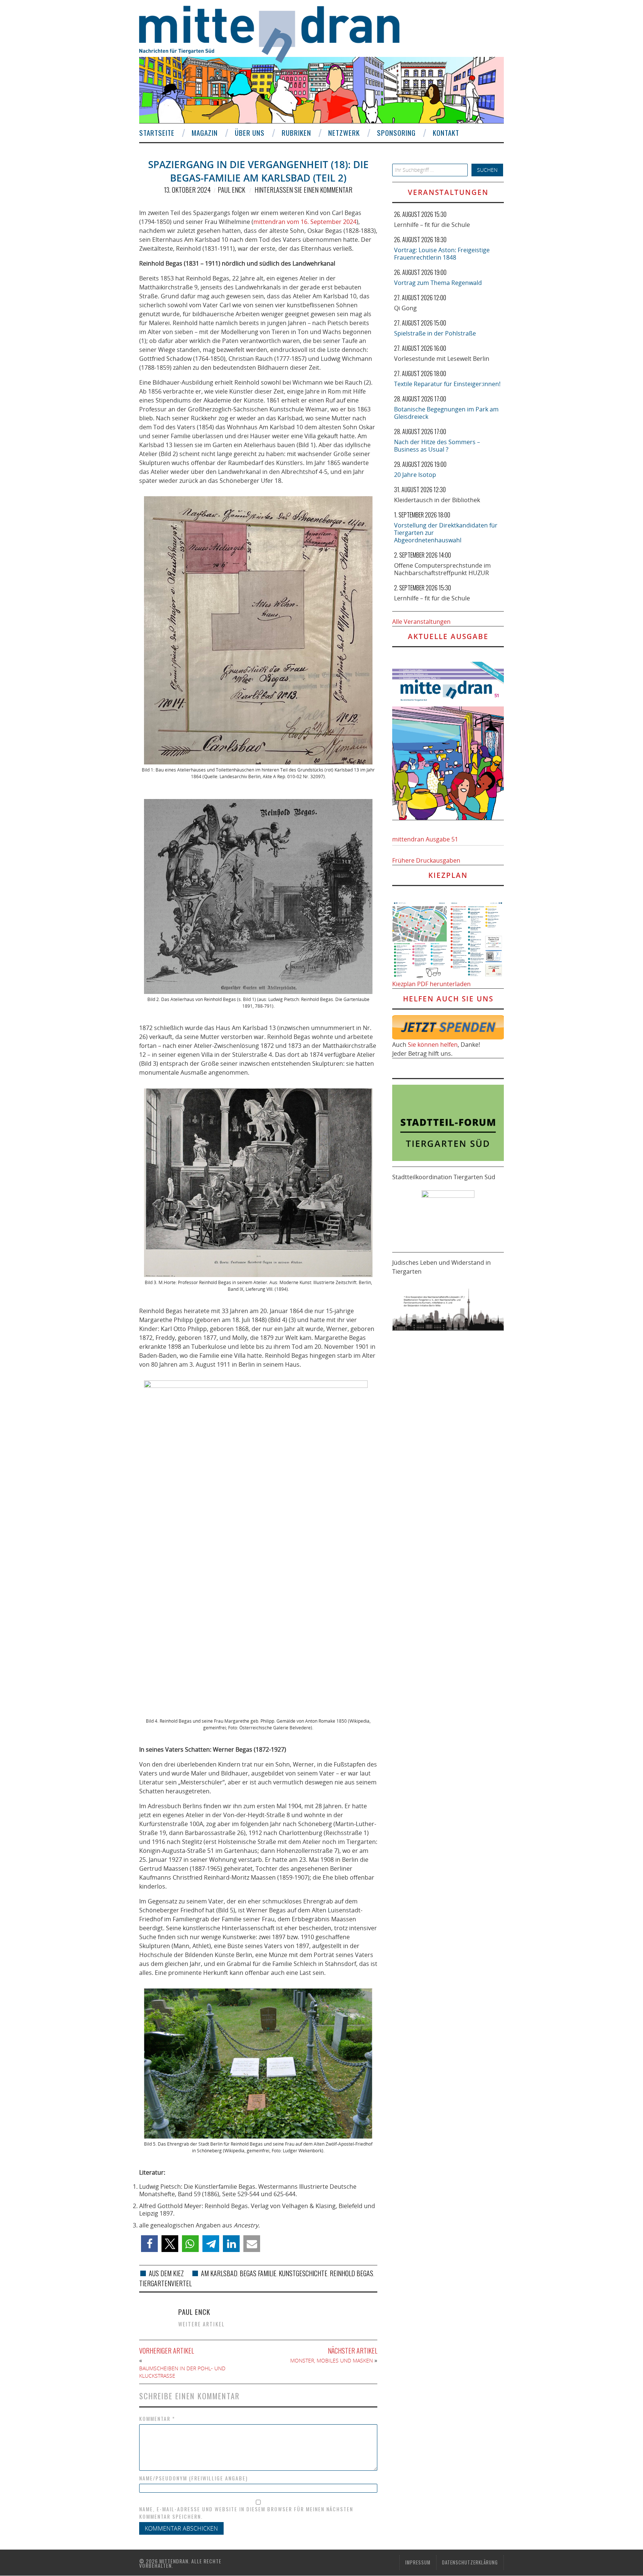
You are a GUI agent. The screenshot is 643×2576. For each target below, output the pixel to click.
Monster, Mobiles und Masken (332, 2360)
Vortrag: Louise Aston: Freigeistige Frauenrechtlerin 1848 (442, 254)
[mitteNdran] (276, 33)
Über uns (250, 133)
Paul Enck (231, 190)
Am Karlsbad (219, 2273)
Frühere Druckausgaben (426, 860)
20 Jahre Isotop (415, 475)
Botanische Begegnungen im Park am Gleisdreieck (446, 413)
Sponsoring (396, 133)
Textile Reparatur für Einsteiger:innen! (447, 384)
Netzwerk (344, 133)
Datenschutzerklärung (470, 2562)
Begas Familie (258, 2273)
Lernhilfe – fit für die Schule (432, 225)
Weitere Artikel (201, 2324)
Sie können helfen (433, 1045)
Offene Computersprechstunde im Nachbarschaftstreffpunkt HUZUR (442, 569)
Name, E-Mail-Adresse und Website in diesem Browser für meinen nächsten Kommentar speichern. (246, 2513)
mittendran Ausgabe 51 (425, 839)
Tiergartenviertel (165, 2283)
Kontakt (446, 133)
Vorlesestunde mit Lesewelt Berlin (442, 359)
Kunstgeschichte (303, 2273)
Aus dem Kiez (166, 2273)
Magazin (205, 133)
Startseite (157, 133)
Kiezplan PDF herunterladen (431, 984)
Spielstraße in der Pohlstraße (435, 333)
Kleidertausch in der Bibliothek (437, 500)
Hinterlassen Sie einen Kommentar (303, 190)
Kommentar (157, 2419)
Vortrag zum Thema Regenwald (438, 283)
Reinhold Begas (351, 2273)
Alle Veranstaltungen (421, 622)
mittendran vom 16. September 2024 (305, 222)
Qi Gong (405, 308)
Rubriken (296, 133)
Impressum (418, 2562)
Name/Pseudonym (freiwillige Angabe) (193, 2478)
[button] (149, 2244)
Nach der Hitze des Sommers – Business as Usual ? (437, 446)
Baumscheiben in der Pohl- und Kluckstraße (182, 2372)
